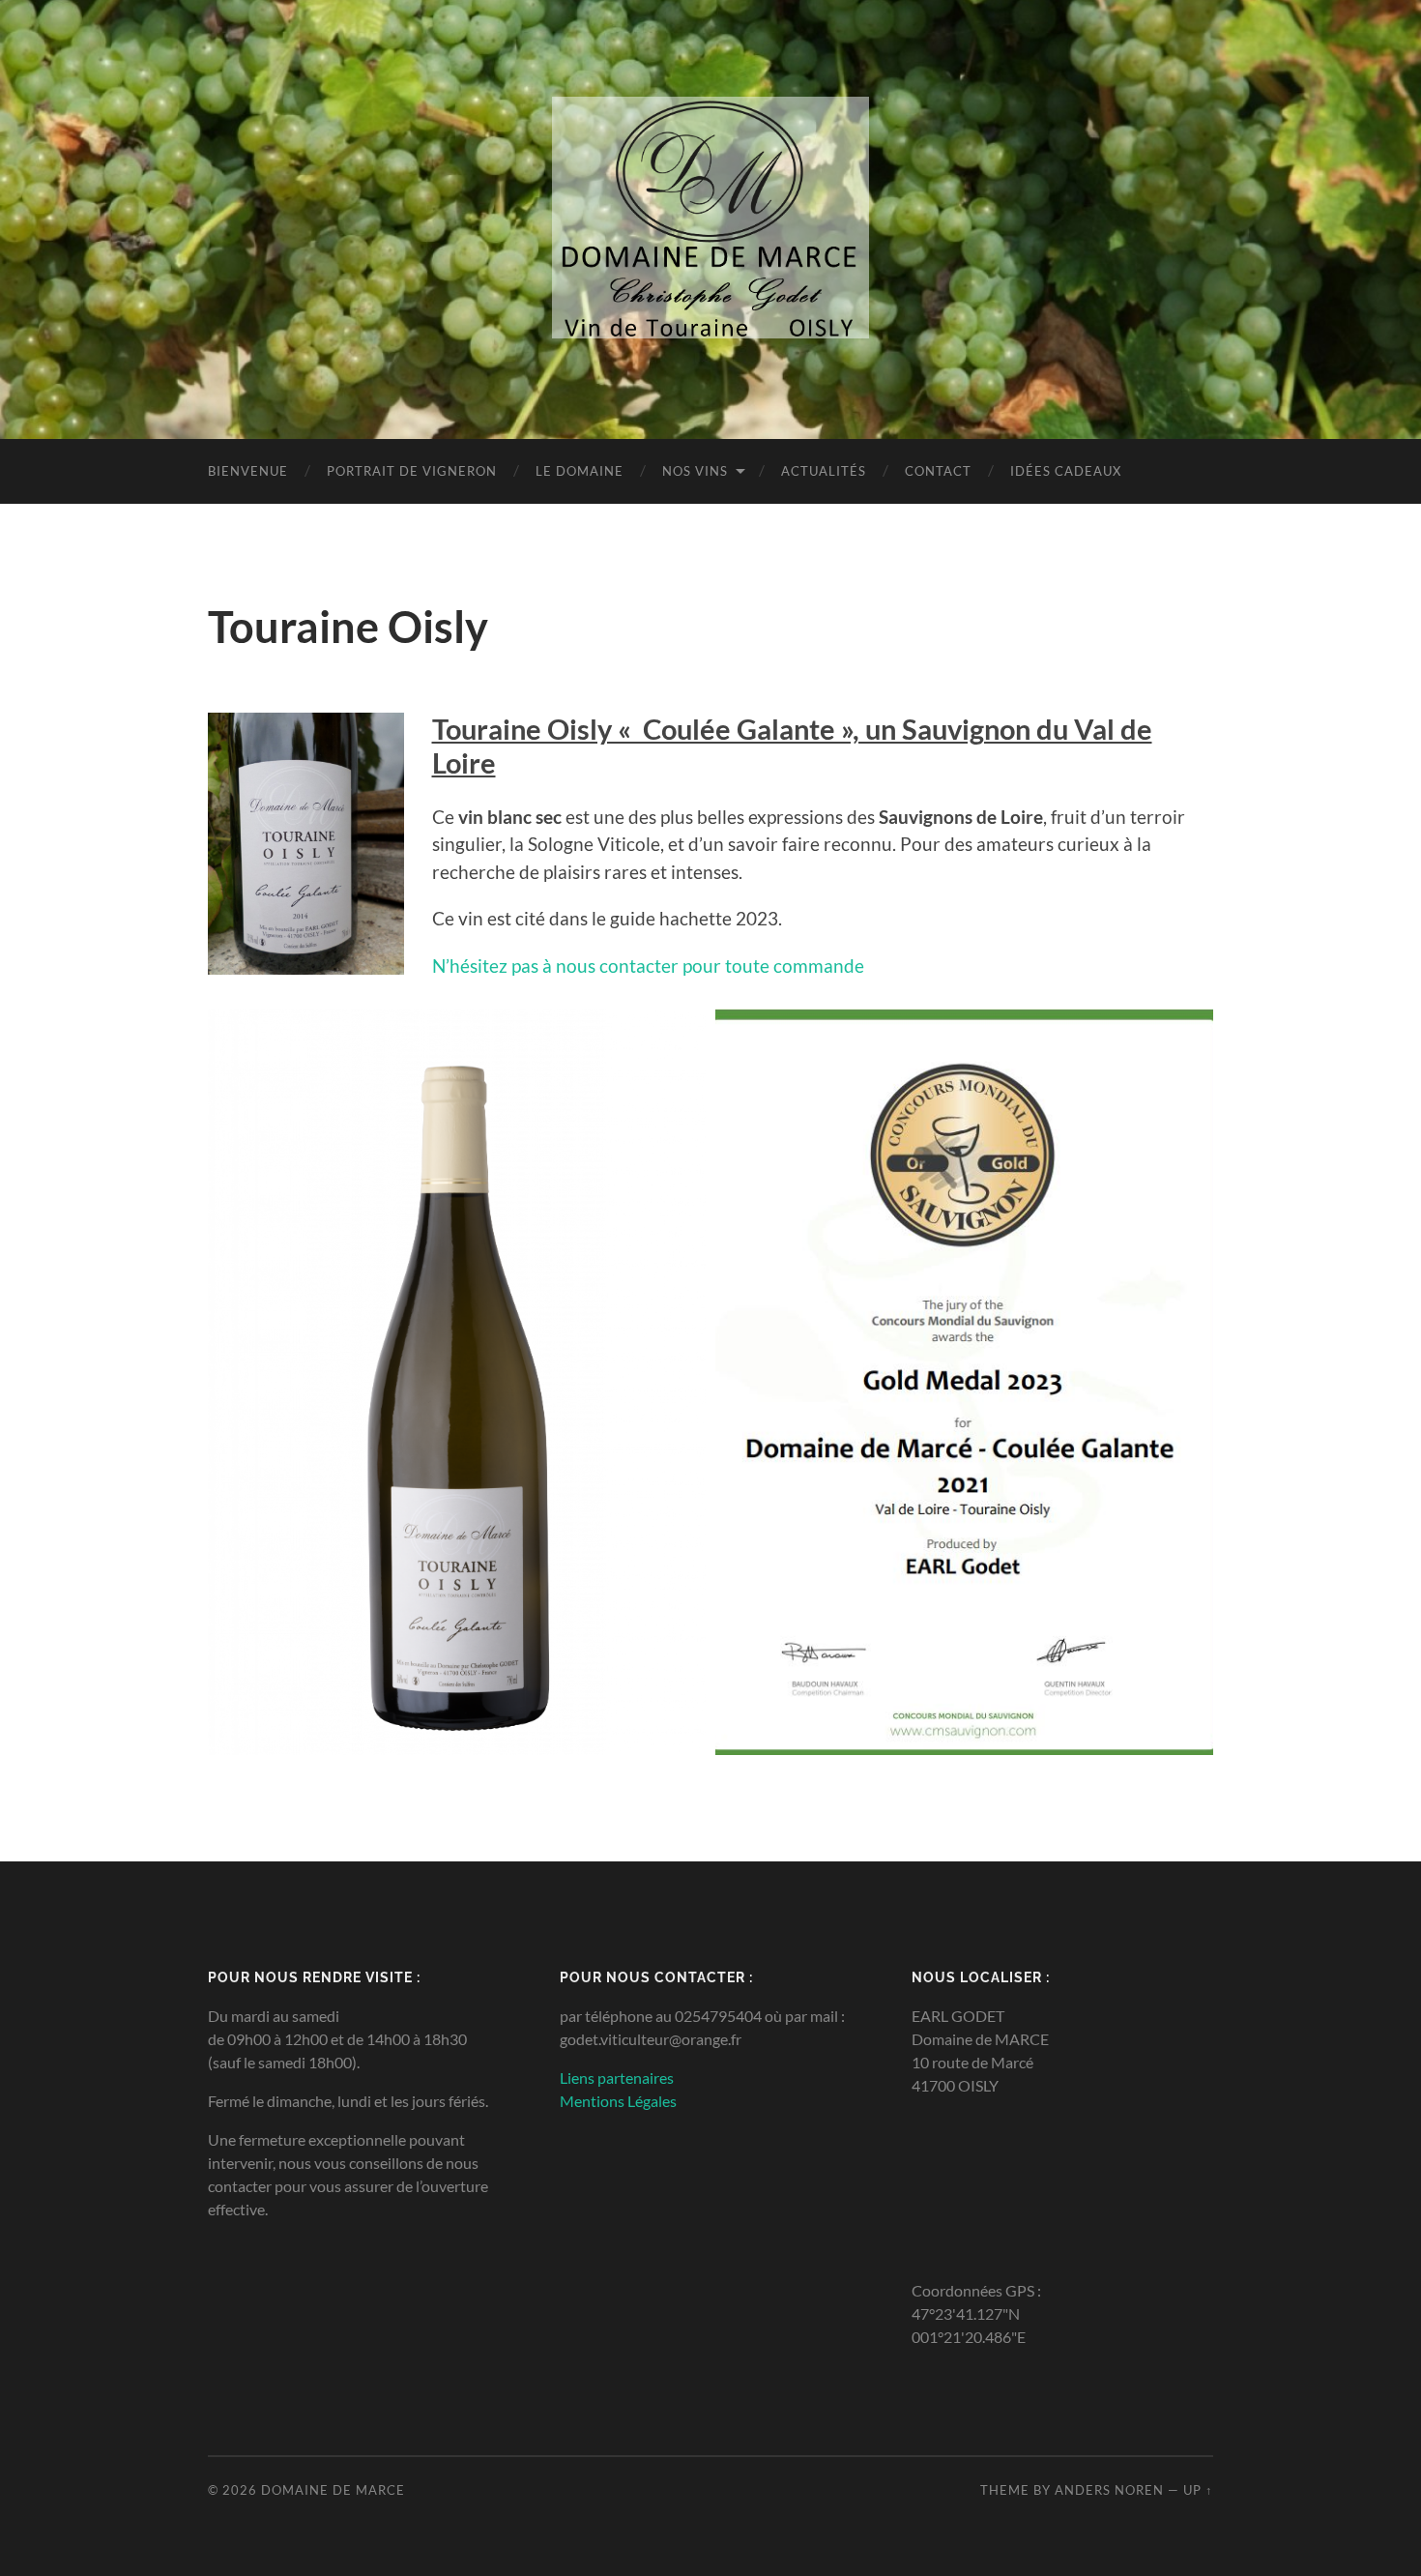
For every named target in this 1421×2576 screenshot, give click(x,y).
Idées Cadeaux (1066, 471)
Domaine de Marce (333, 2490)
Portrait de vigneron (412, 471)
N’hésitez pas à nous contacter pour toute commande (648, 966)
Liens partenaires (617, 2078)
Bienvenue (248, 471)
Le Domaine (580, 471)
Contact (938, 471)
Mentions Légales (618, 2101)
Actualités (824, 471)
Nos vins (695, 471)
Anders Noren (1109, 2490)
